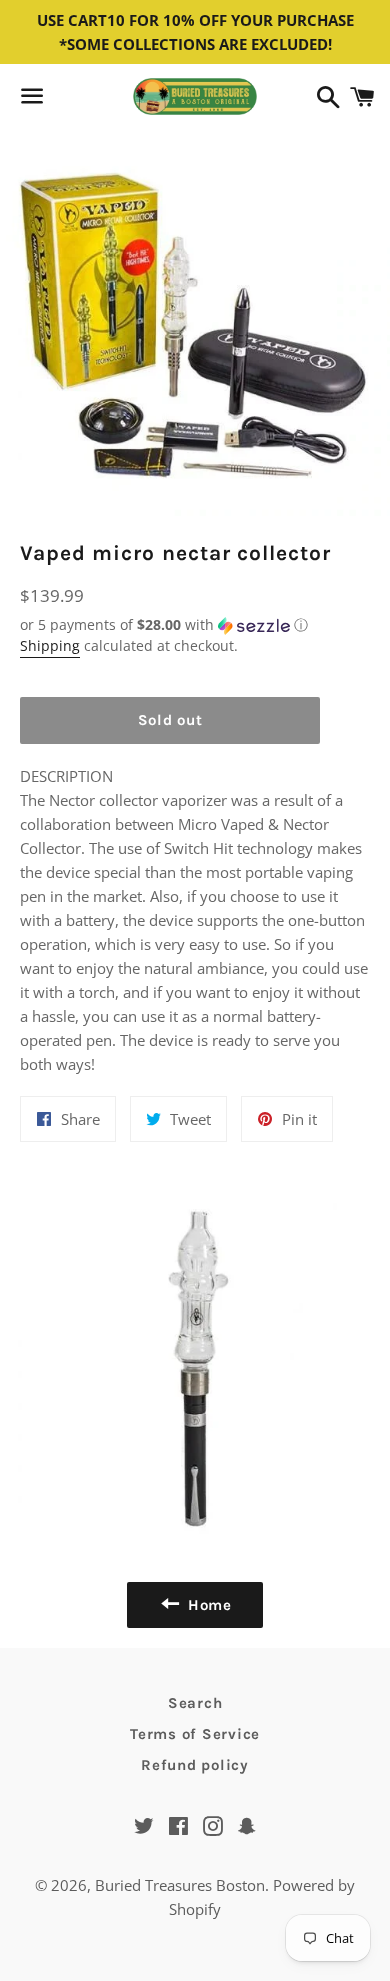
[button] (170, 625)
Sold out (170, 720)
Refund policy (195, 1765)
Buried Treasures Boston (180, 1885)
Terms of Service (195, 1734)
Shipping (50, 645)
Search (195, 1703)
